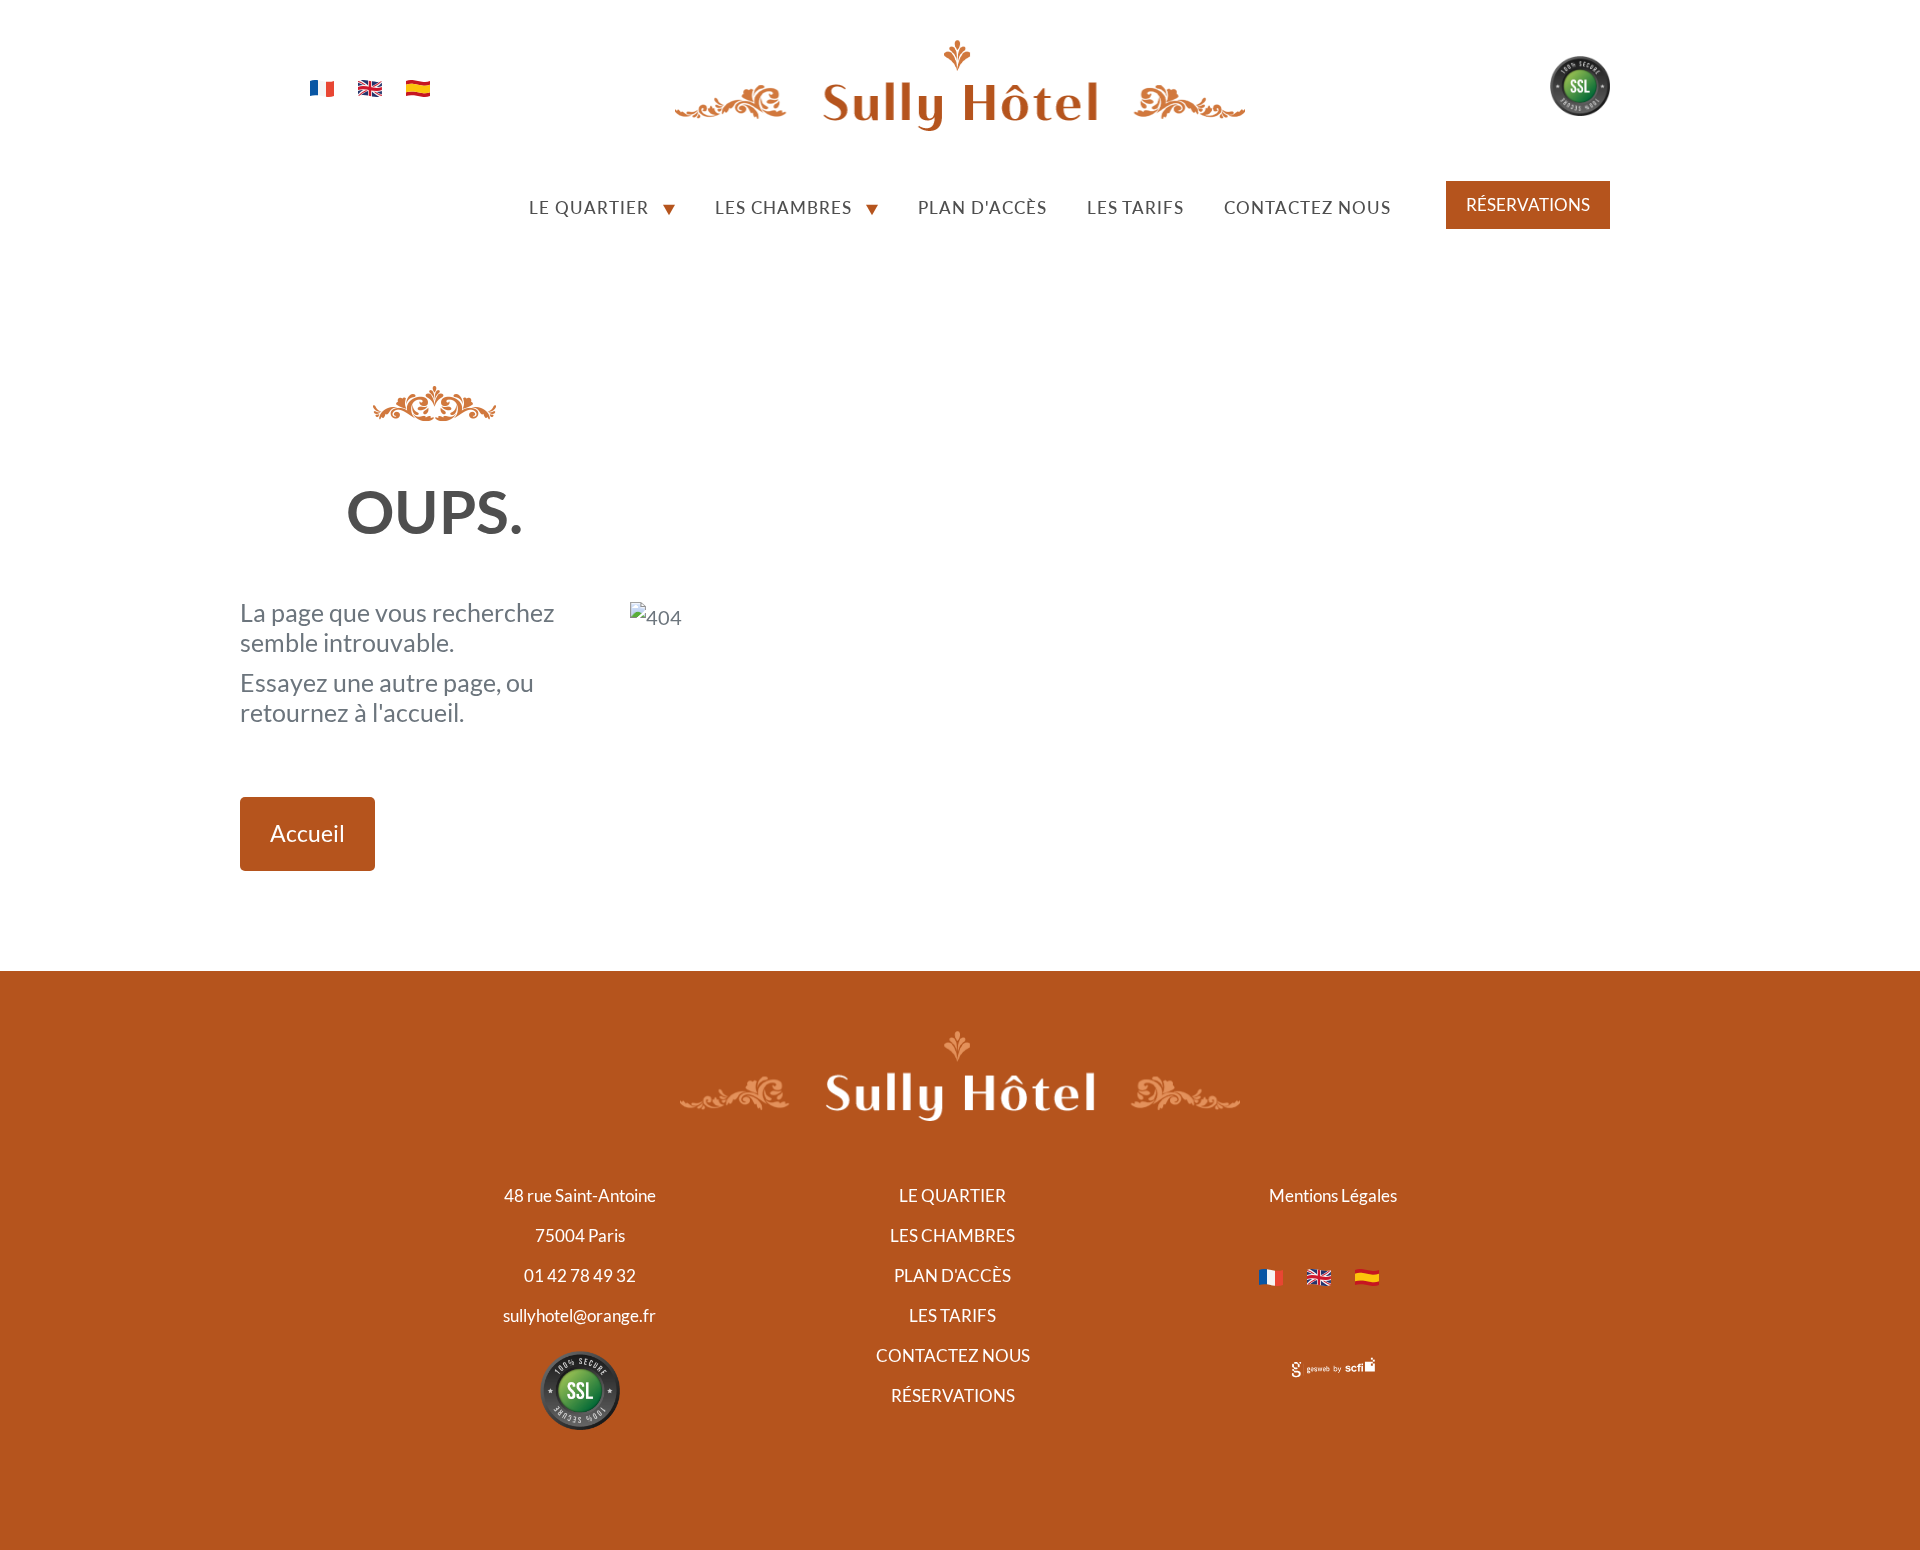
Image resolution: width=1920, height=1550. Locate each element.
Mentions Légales (1333, 1195)
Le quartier (589, 207)
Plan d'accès (982, 207)
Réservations (1528, 204)
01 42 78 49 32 (580, 1275)
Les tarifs (1135, 207)
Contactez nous (1307, 207)
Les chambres (783, 207)
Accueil (307, 833)
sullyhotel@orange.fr (579, 1315)
